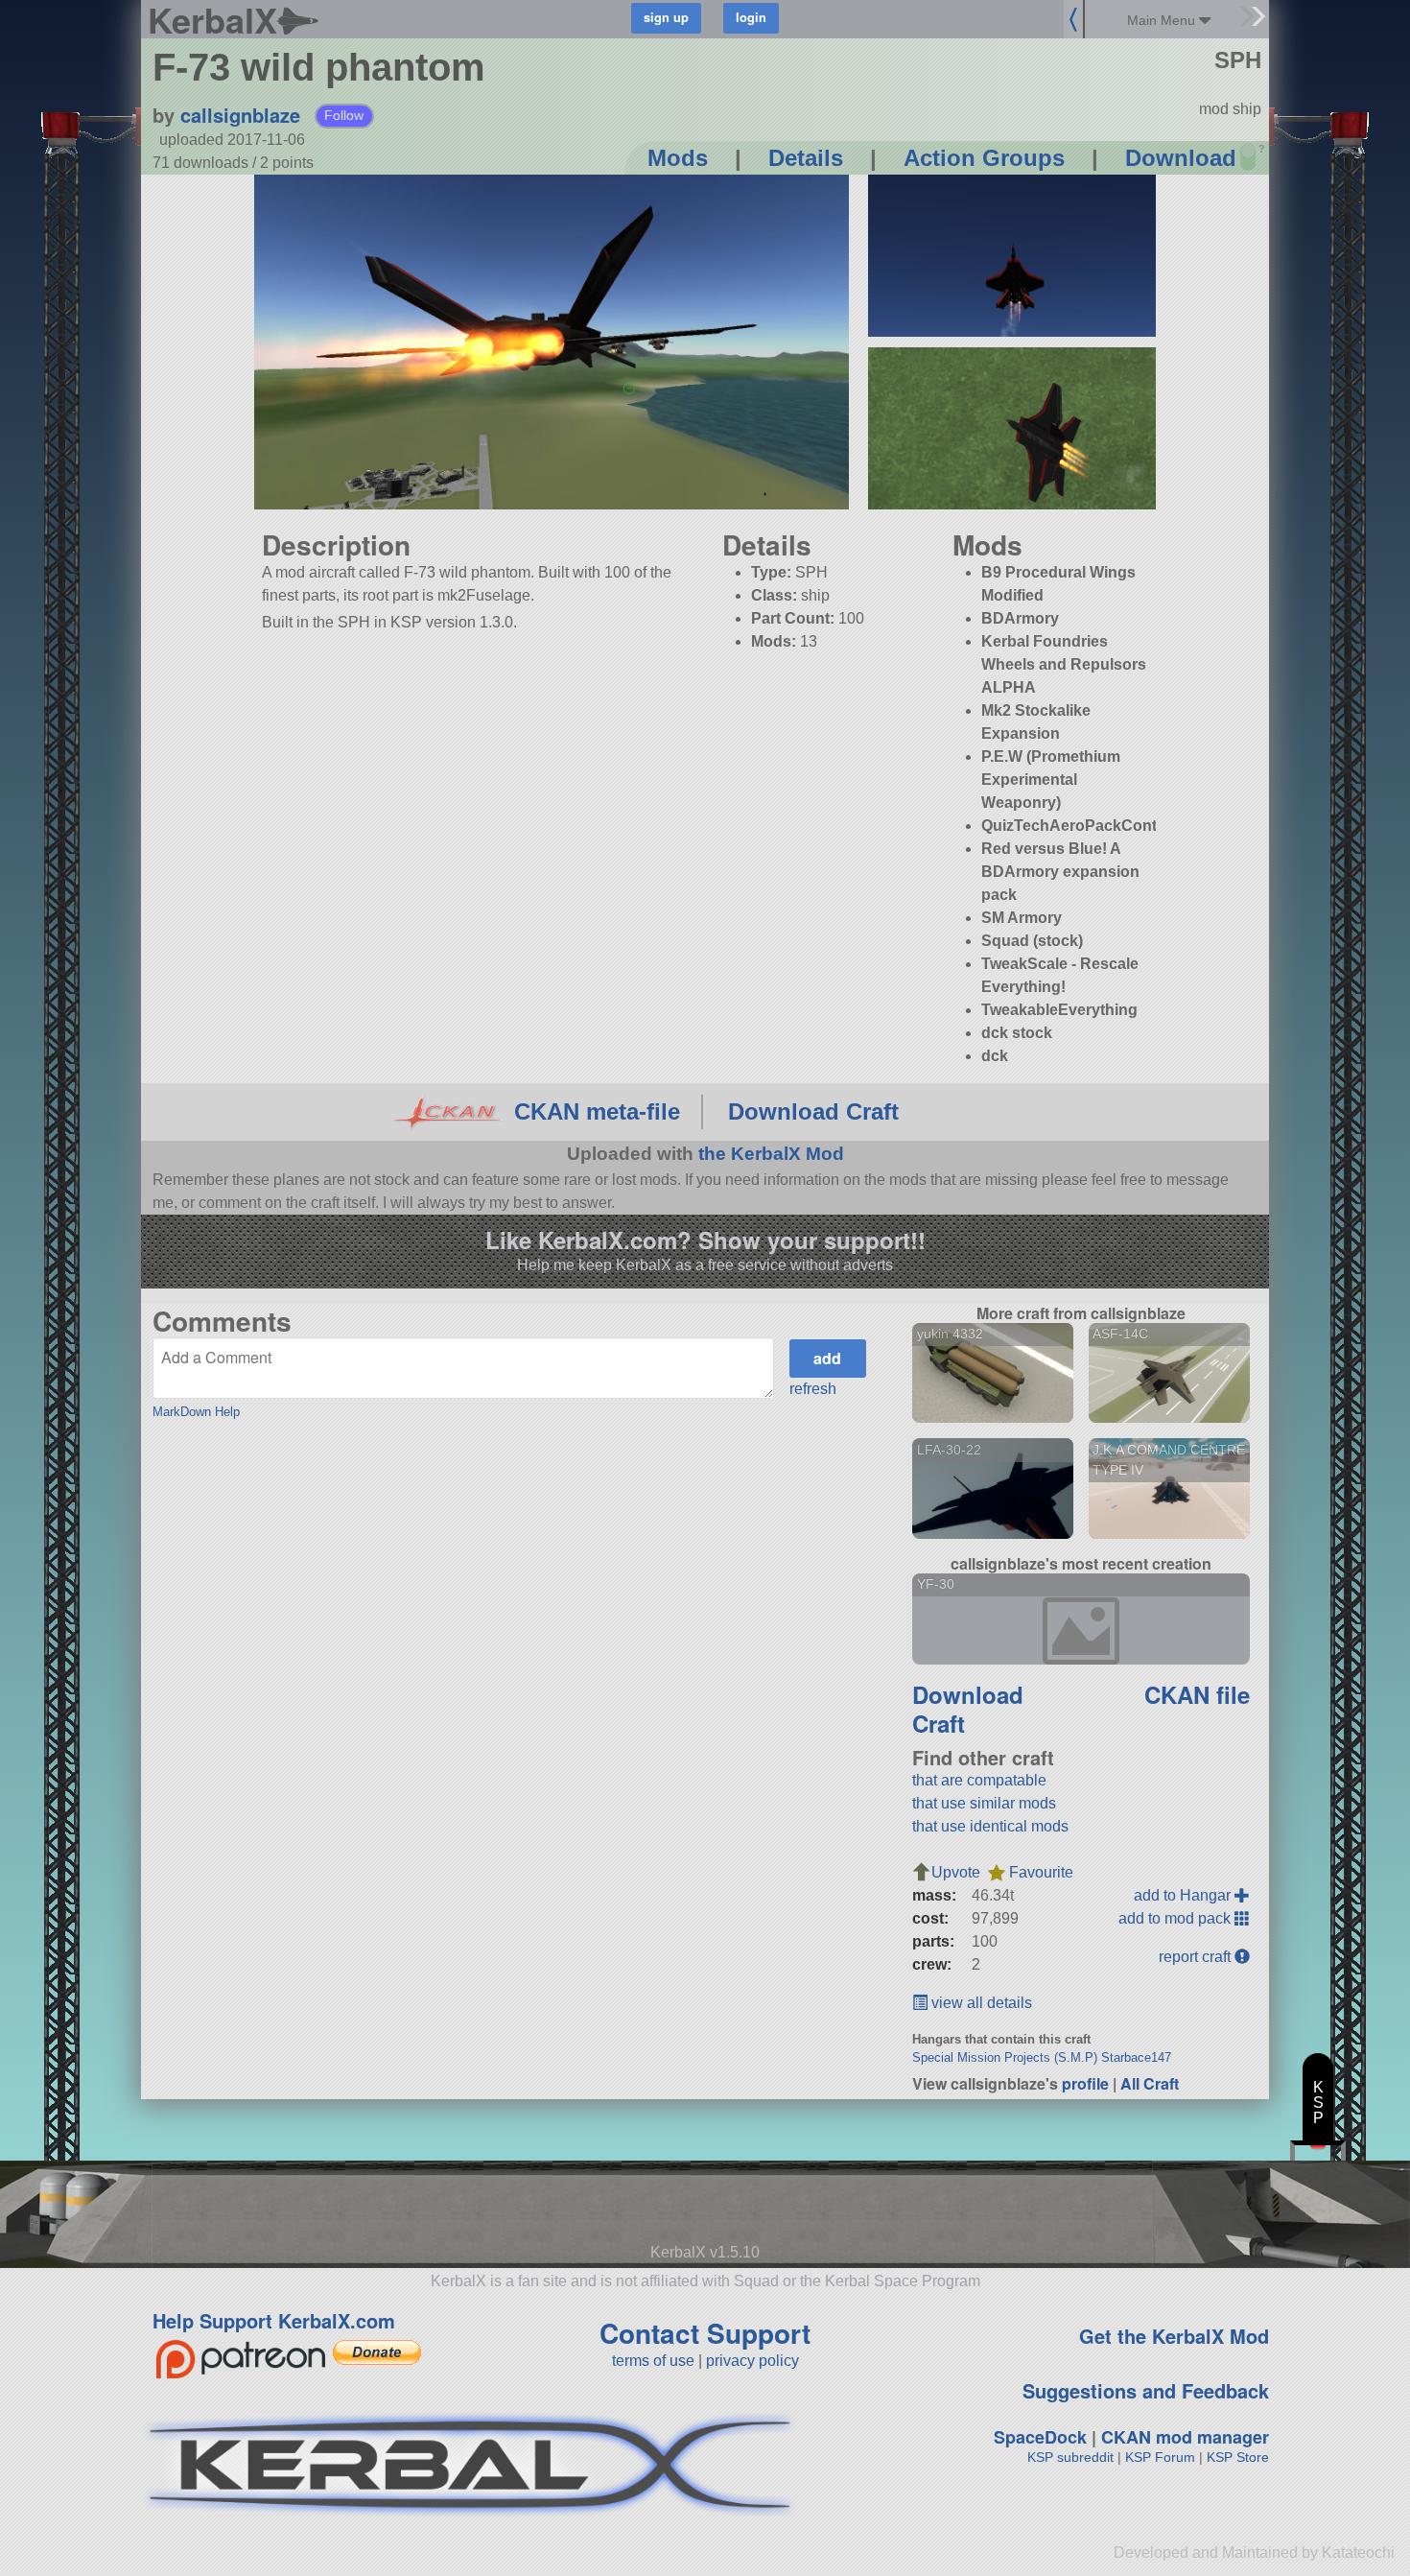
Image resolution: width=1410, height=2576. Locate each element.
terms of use (653, 2361)
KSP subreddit (1070, 2457)
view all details (980, 2003)
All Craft (1150, 2083)
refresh (813, 1389)
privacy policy (752, 2361)
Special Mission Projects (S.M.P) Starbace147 (1042, 2057)
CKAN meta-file (597, 1111)
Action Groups (984, 158)
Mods (678, 158)
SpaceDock (1040, 2437)
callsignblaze (240, 115)
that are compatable (979, 1780)
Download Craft (813, 1111)
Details (806, 158)
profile (1085, 2083)
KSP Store (1238, 2457)
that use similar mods (984, 1803)
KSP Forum (1160, 2457)
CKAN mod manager (1185, 2437)
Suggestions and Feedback (1146, 2390)
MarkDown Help (196, 1412)
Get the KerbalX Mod (1174, 2336)
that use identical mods (990, 1826)
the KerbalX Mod (771, 1154)
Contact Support (705, 2333)
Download (1181, 158)
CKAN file (1197, 1694)
